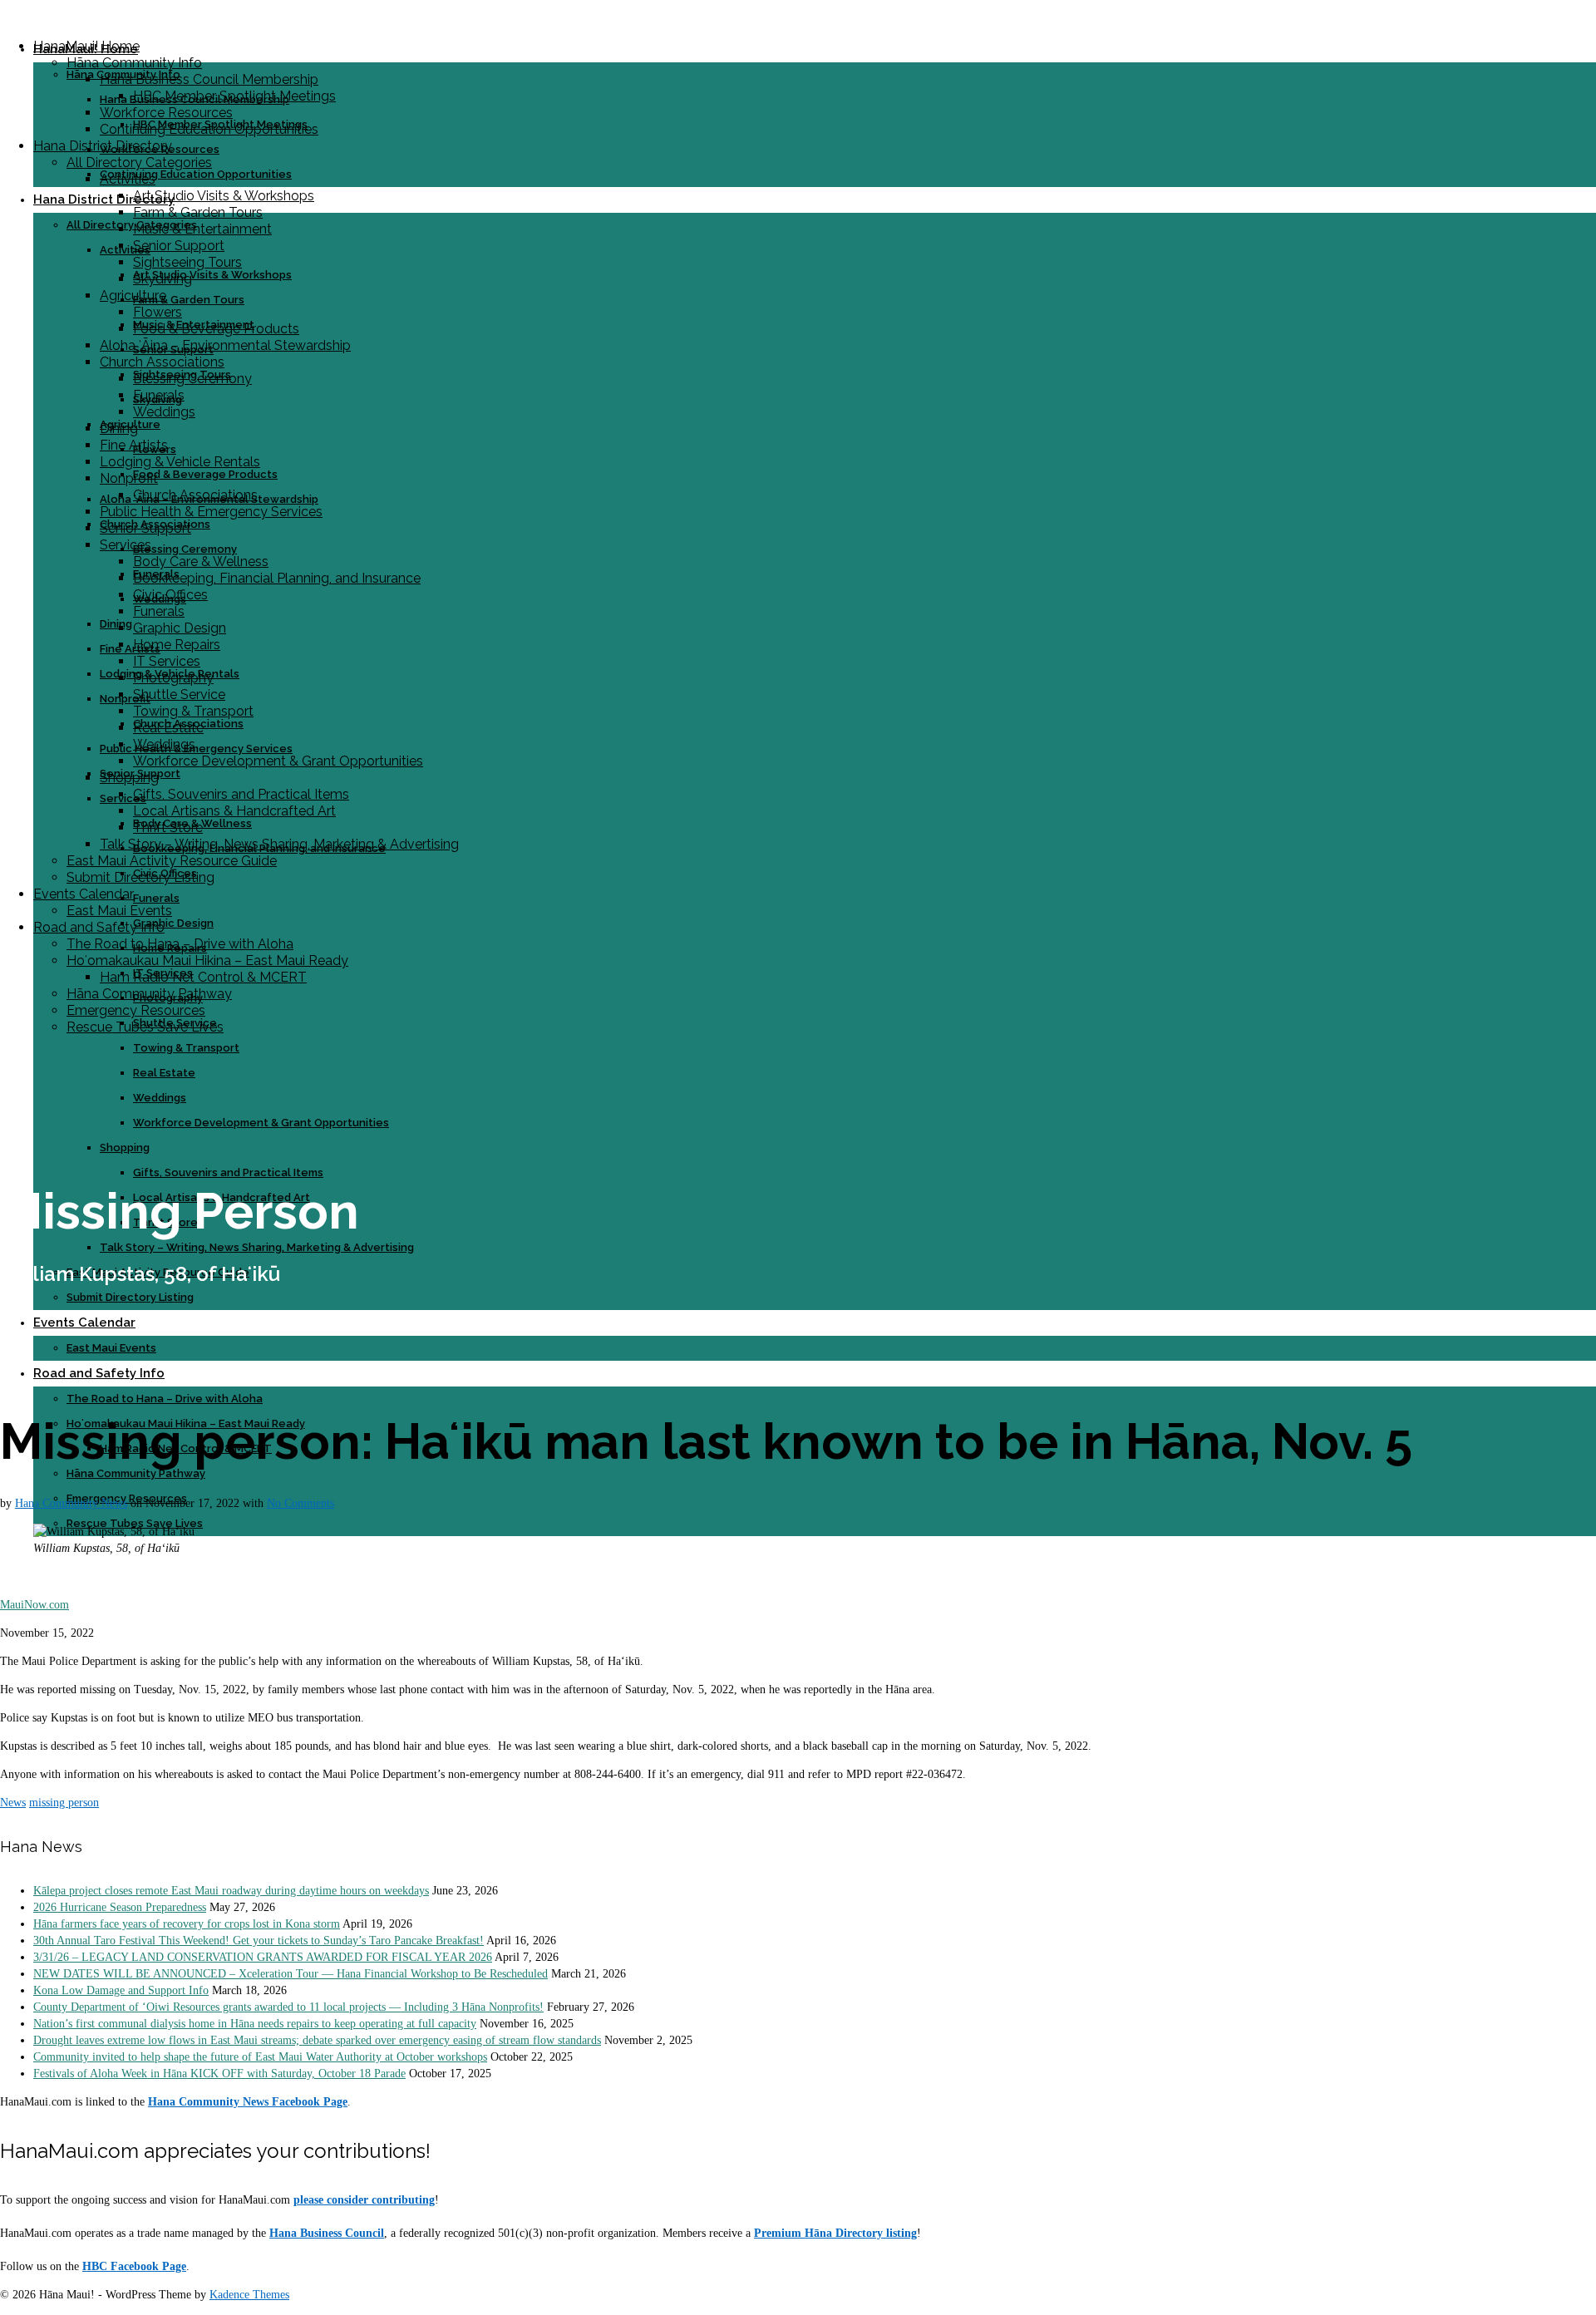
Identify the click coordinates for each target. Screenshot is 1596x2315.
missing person (64, 1803)
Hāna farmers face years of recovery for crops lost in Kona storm (187, 1924)
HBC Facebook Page (134, 2266)
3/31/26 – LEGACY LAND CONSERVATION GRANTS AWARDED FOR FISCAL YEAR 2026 (263, 1957)
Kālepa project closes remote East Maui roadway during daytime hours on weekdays (231, 1891)
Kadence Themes (249, 2295)
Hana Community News (71, 1503)
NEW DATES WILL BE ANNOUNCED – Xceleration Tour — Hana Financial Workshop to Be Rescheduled (291, 1974)
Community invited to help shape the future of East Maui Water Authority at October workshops (260, 2057)
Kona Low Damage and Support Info (121, 1990)
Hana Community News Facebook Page (248, 2102)
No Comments (300, 1503)
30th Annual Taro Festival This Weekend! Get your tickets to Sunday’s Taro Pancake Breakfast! (259, 1941)
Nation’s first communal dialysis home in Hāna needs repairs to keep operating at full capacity (255, 2024)
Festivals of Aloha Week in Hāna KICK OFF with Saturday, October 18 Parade (219, 2074)
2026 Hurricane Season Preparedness (120, 1907)
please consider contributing (364, 2200)
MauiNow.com (34, 1605)
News (13, 1803)
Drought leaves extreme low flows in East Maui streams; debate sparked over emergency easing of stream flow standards (317, 2040)
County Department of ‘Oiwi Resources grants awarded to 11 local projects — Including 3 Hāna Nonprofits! (288, 2007)
